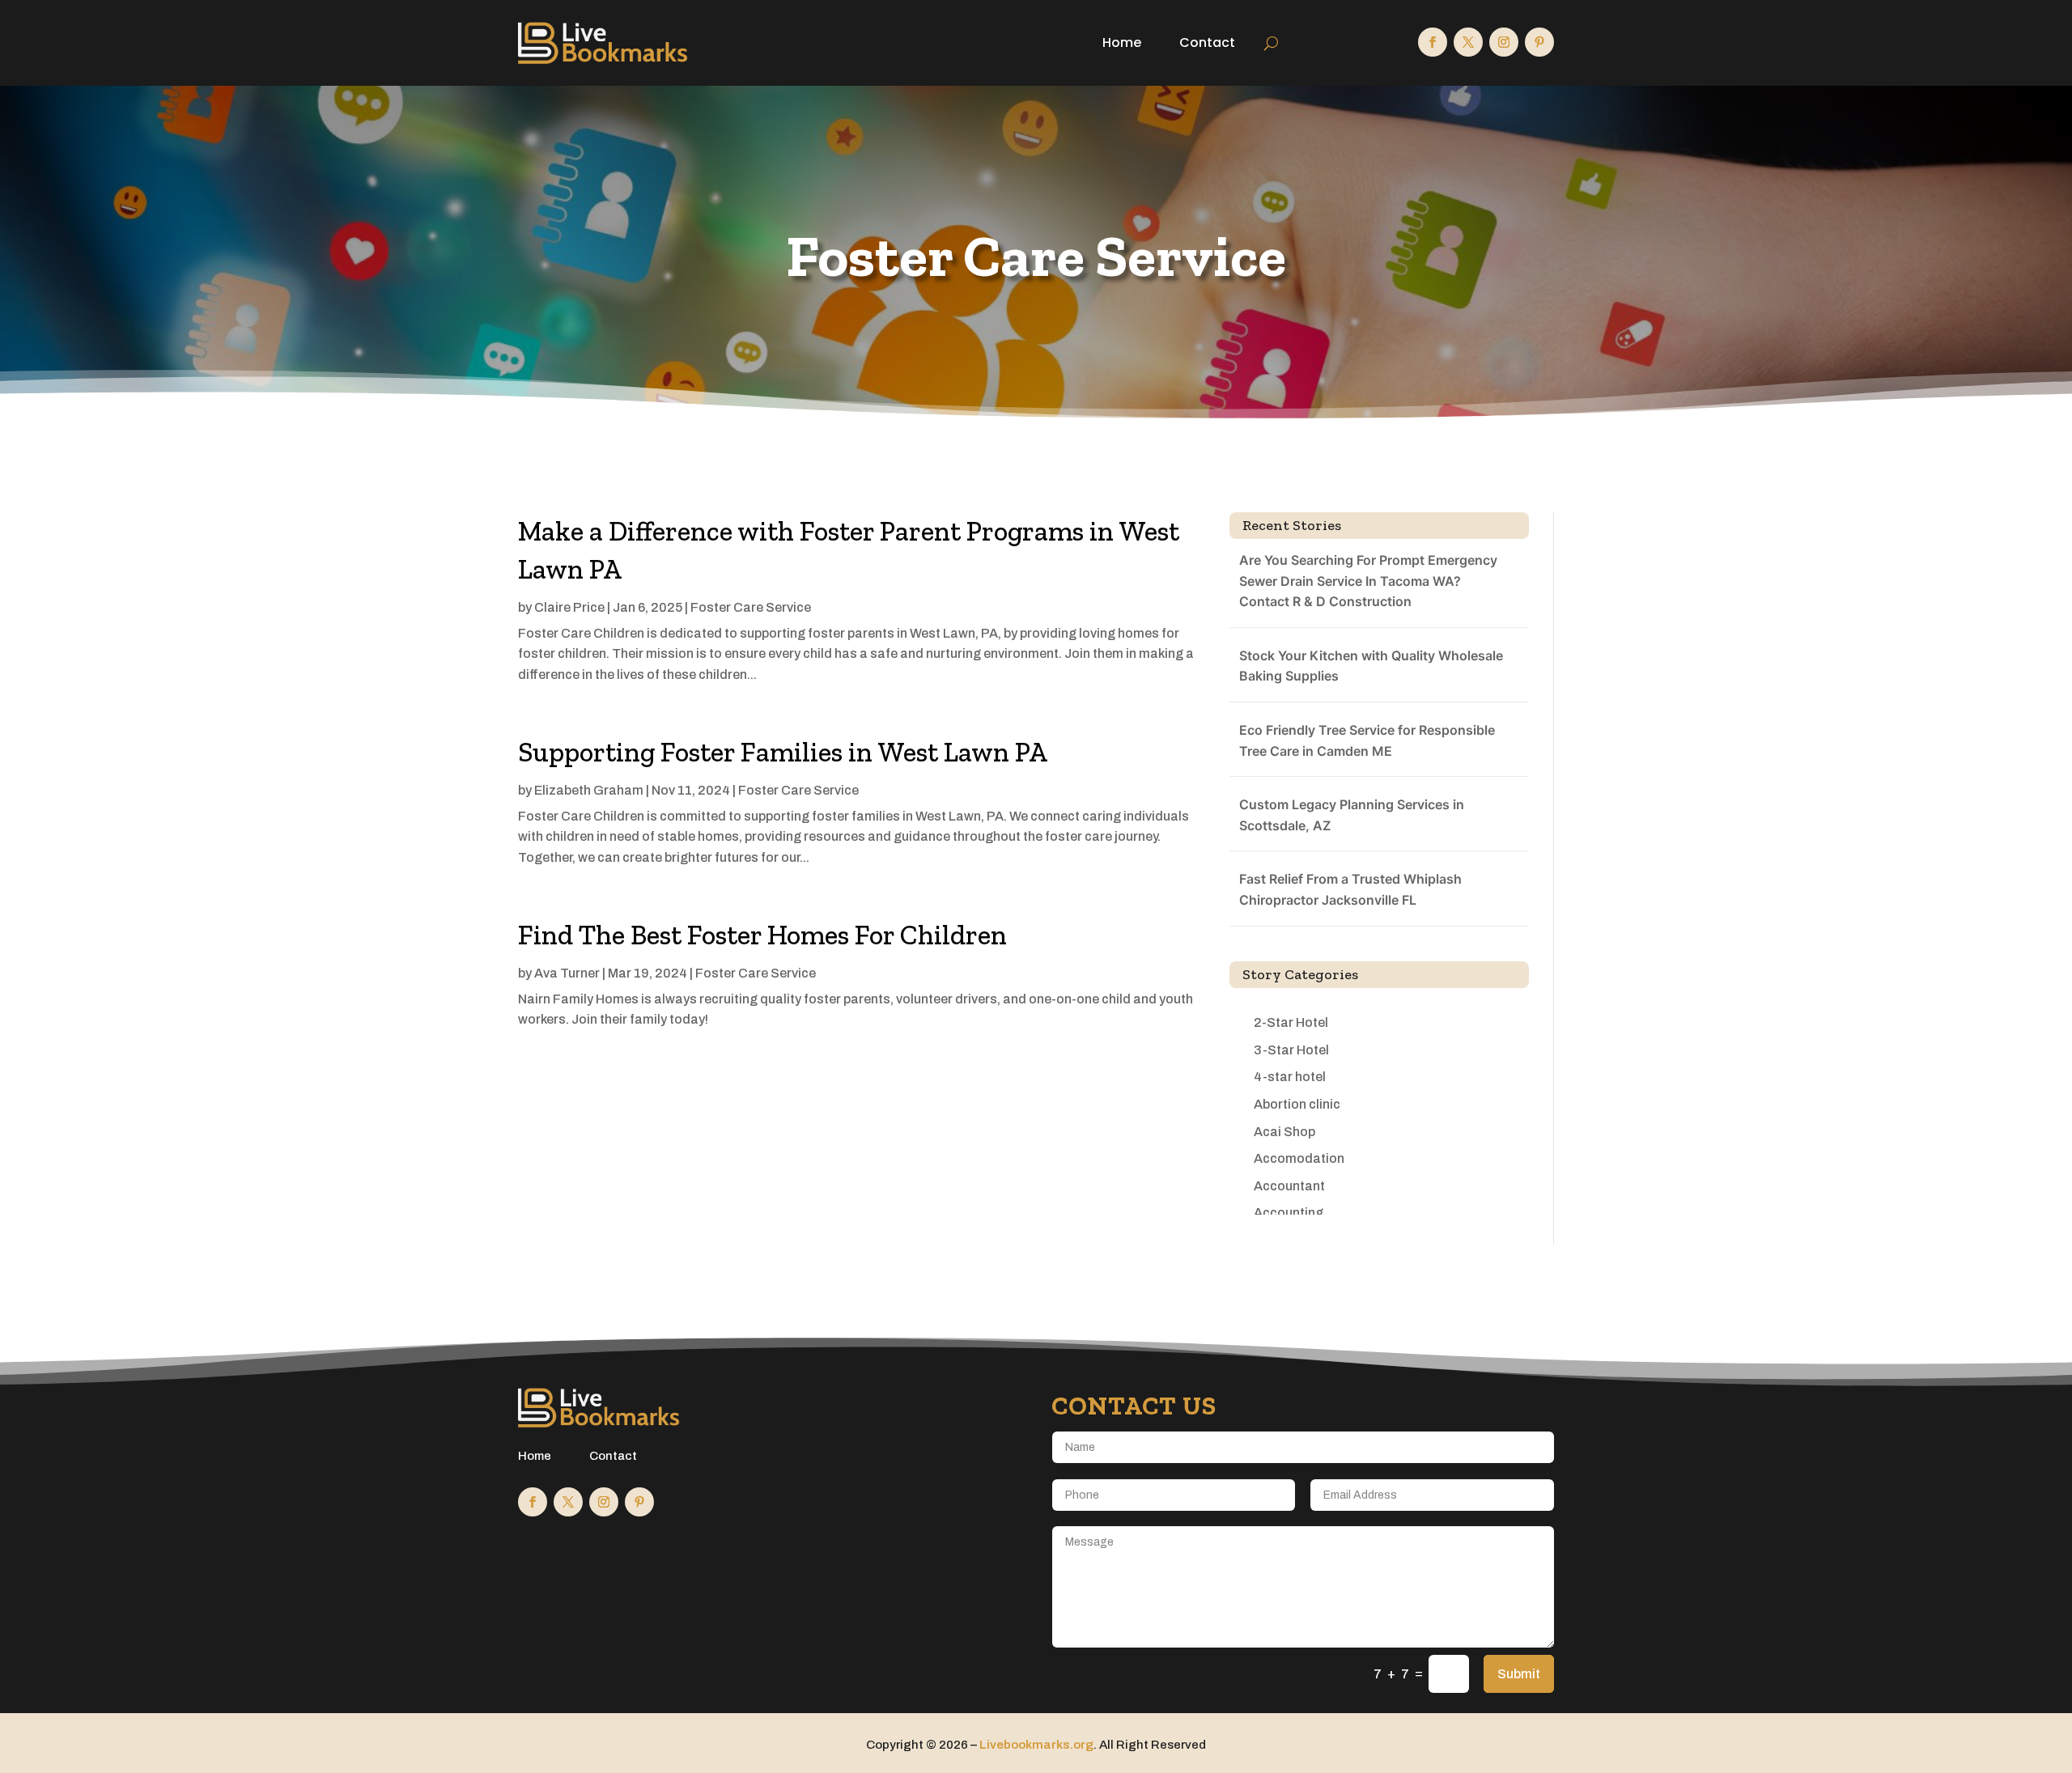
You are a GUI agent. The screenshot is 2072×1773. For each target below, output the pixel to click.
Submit (1519, 1674)
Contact (1207, 42)
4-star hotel (1290, 1077)
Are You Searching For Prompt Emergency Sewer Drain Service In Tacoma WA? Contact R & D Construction (1368, 581)
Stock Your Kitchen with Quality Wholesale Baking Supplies (1371, 666)
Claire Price (569, 607)
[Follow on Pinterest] (1539, 42)
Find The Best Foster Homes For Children (762, 935)
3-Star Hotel (1291, 1050)
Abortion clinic (1297, 1104)
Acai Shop (1284, 1132)
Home (1122, 42)
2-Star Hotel (1291, 1022)
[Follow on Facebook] (1433, 42)
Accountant (1289, 1186)
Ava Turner (567, 973)
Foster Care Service (751, 607)
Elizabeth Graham (589, 790)
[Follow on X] (1468, 42)
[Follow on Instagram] (1504, 42)
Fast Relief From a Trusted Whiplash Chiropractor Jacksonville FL (1350, 889)
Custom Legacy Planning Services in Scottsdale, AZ (1352, 815)
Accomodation (1299, 1158)
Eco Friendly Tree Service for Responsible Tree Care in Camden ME (1367, 740)
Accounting (1289, 1213)
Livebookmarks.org (1036, 1745)
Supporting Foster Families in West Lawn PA (783, 752)
